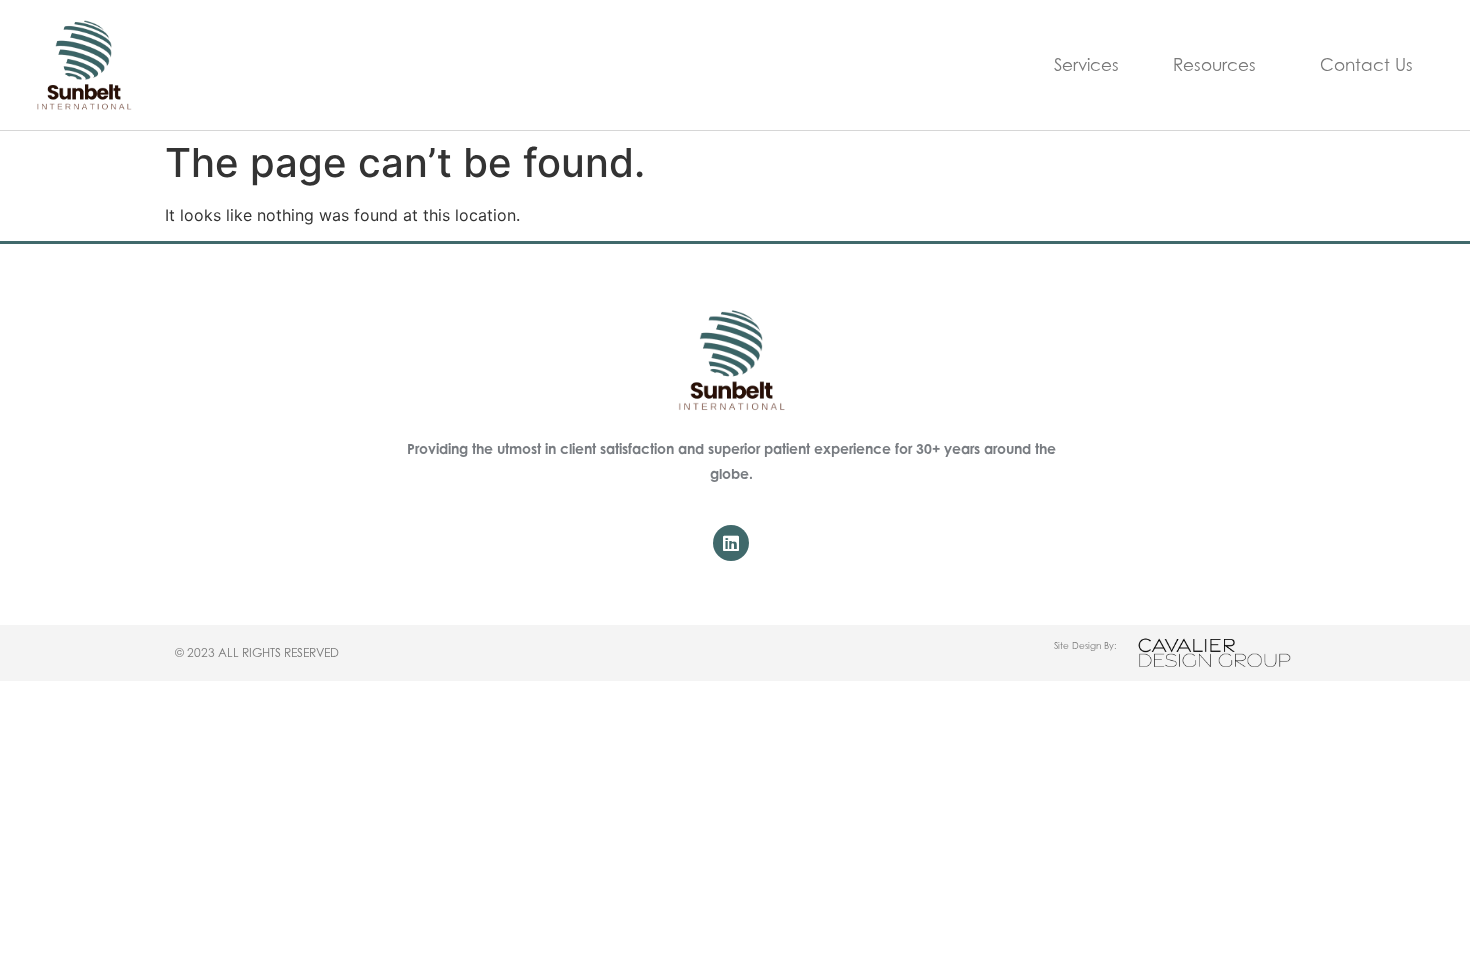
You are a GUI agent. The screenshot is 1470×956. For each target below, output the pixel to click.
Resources (1214, 65)
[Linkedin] (731, 543)
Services (1086, 65)
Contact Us (1366, 65)
